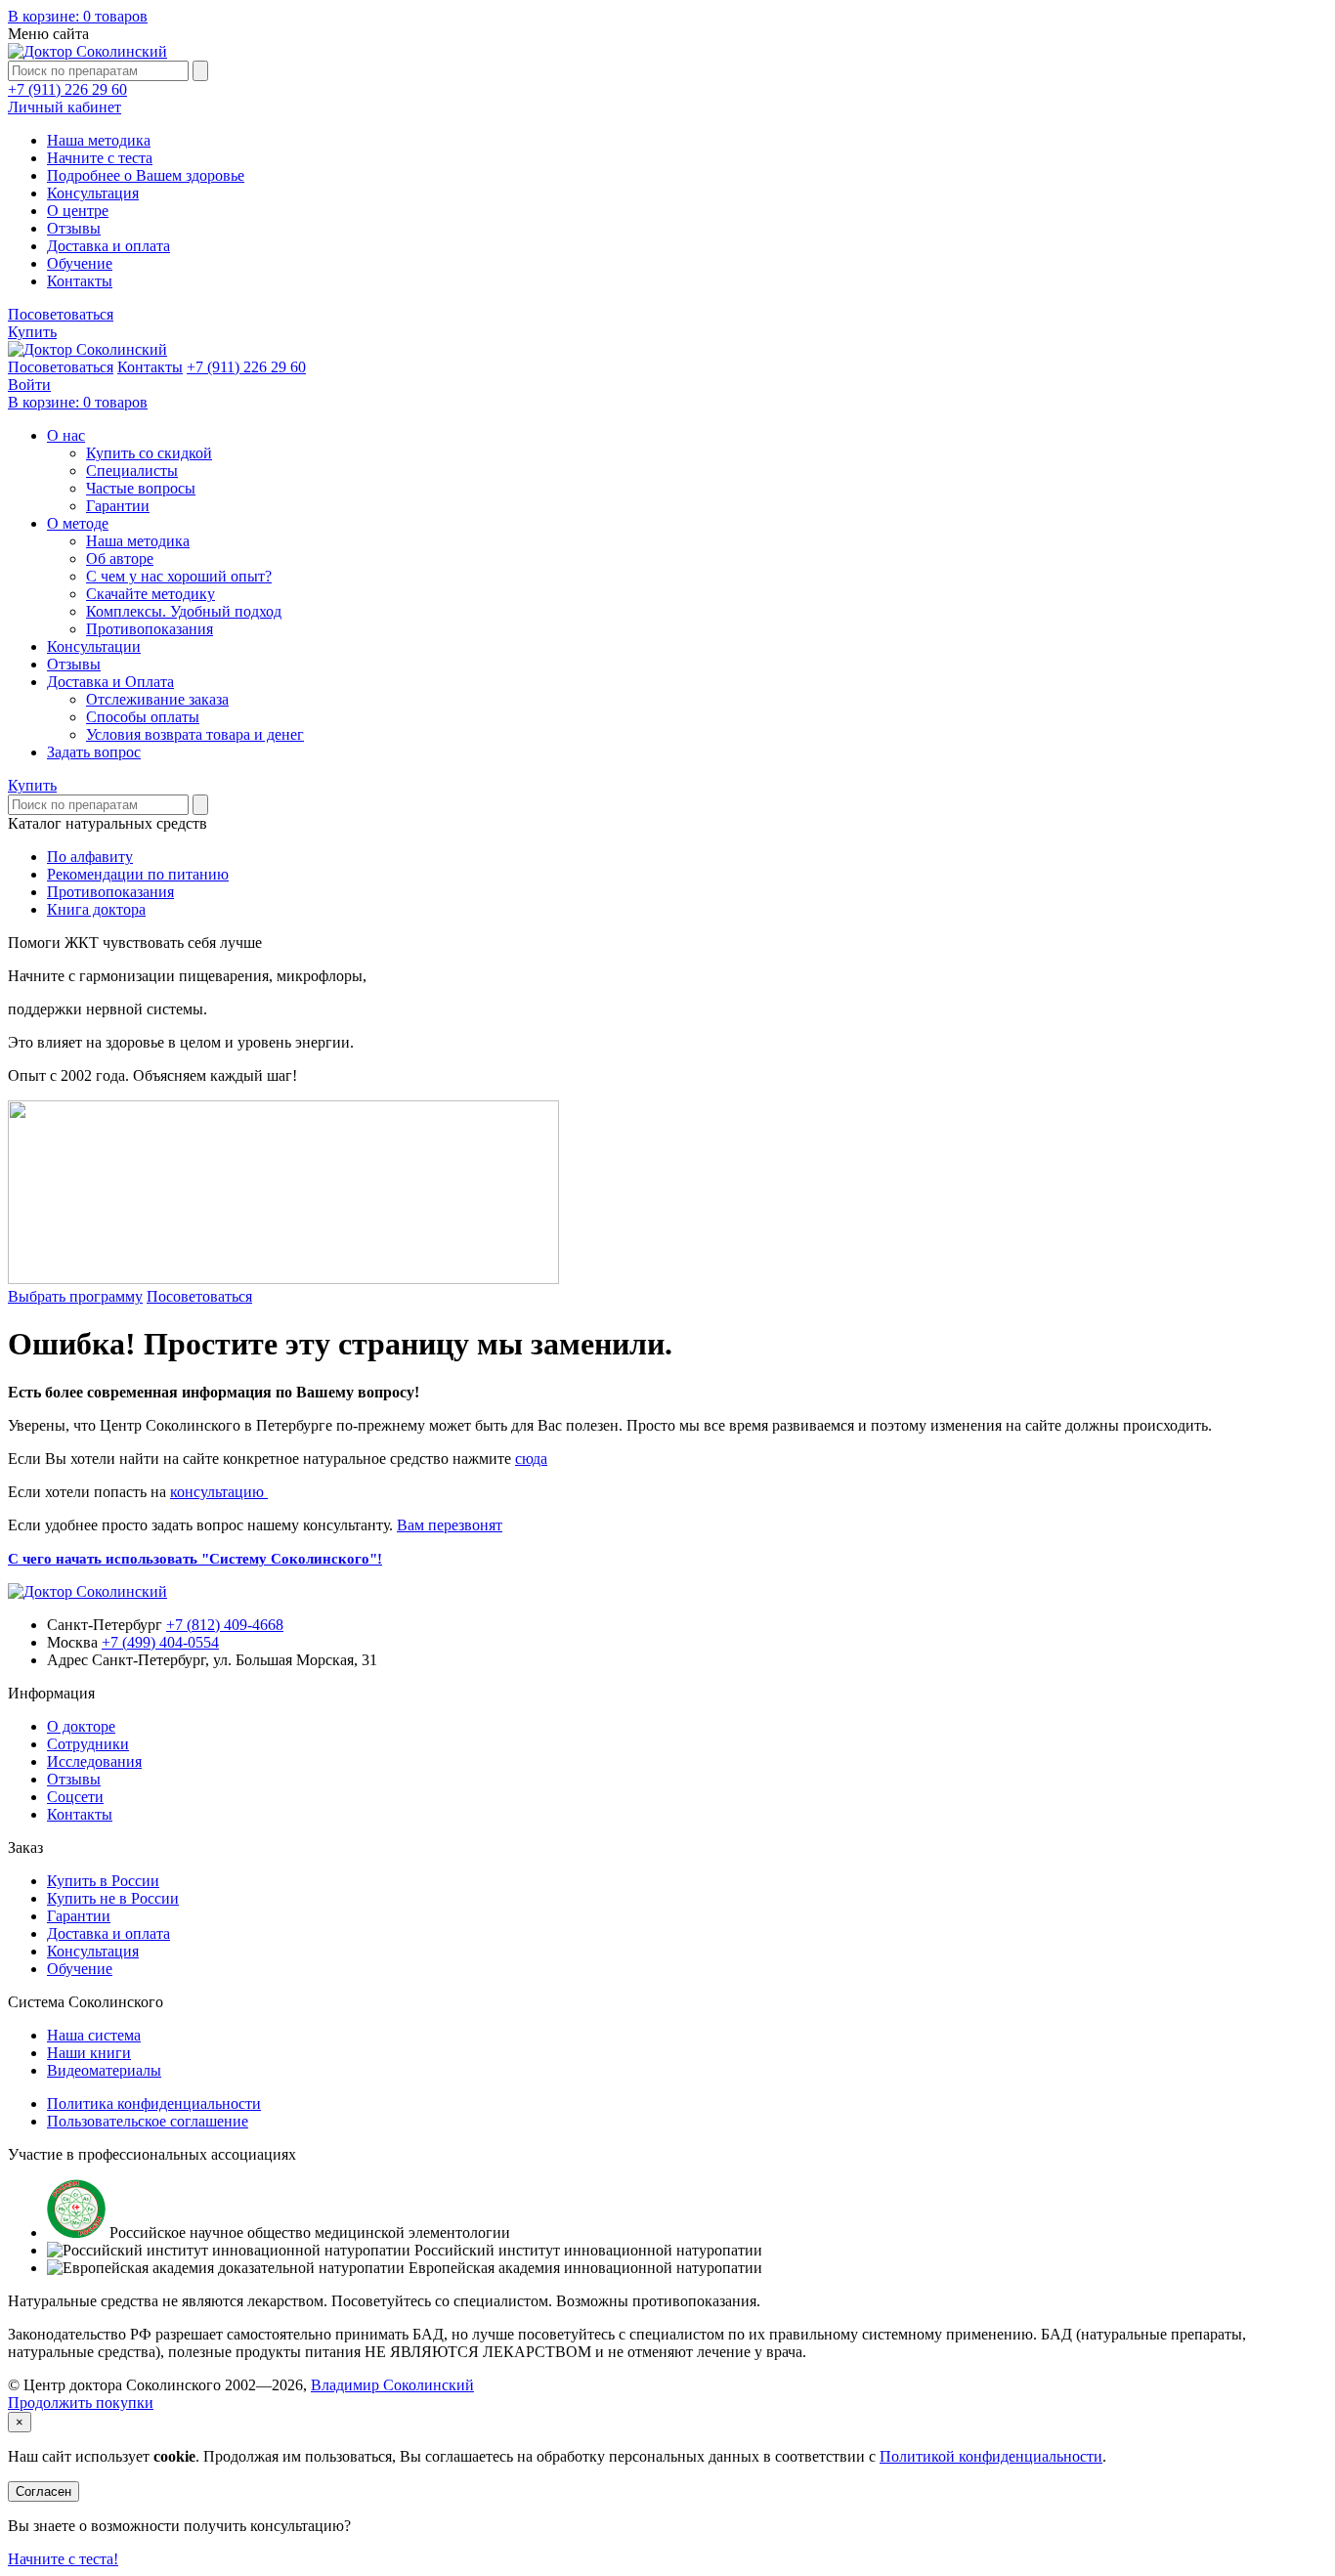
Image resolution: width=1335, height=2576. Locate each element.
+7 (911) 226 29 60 (67, 89)
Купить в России (103, 1881)
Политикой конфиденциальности (991, 2456)
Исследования (94, 1761)
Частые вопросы (141, 488)
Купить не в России (113, 1898)
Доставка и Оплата (110, 682)
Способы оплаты (143, 717)
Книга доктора (96, 909)
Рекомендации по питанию (138, 874)
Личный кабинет (65, 107)
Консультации (94, 646)
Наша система (94, 2035)
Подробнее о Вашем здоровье (146, 175)
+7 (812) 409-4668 (225, 1625)
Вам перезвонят (450, 1525)
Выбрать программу (75, 1296)
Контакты (80, 281)
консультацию (219, 1492)
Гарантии (118, 506)
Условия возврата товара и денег (195, 734)
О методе (78, 523)
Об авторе (120, 558)
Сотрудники (88, 1744)
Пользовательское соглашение (148, 2121)
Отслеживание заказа (157, 699)
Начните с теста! (63, 2559)
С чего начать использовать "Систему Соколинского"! (195, 1559)
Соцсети (75, 1797)
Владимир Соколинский (392, 2385)
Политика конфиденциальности (154, 2104)
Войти (29, 385)
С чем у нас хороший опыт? (179, 576)
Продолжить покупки (81, 2403)
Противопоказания (150, 629)
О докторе (81, 1726)
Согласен (43, 2491)
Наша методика (99, 140)
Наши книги (89, 2053)
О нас (66, 435)
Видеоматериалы (104, 2070)
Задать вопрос (94, 752)
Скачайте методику (151, 594)
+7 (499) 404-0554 (160, 1642)
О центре (78, 211)
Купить (32, 332)
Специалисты (132, 471)
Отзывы (74, 228)
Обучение (80, 263)
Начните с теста (100, 158)
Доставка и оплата (108, 246)
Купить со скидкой (149, 453)
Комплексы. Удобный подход (184, 611)
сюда (531, 1459)
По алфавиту (90, 857)
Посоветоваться (61, 314)
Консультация (93, 193)
